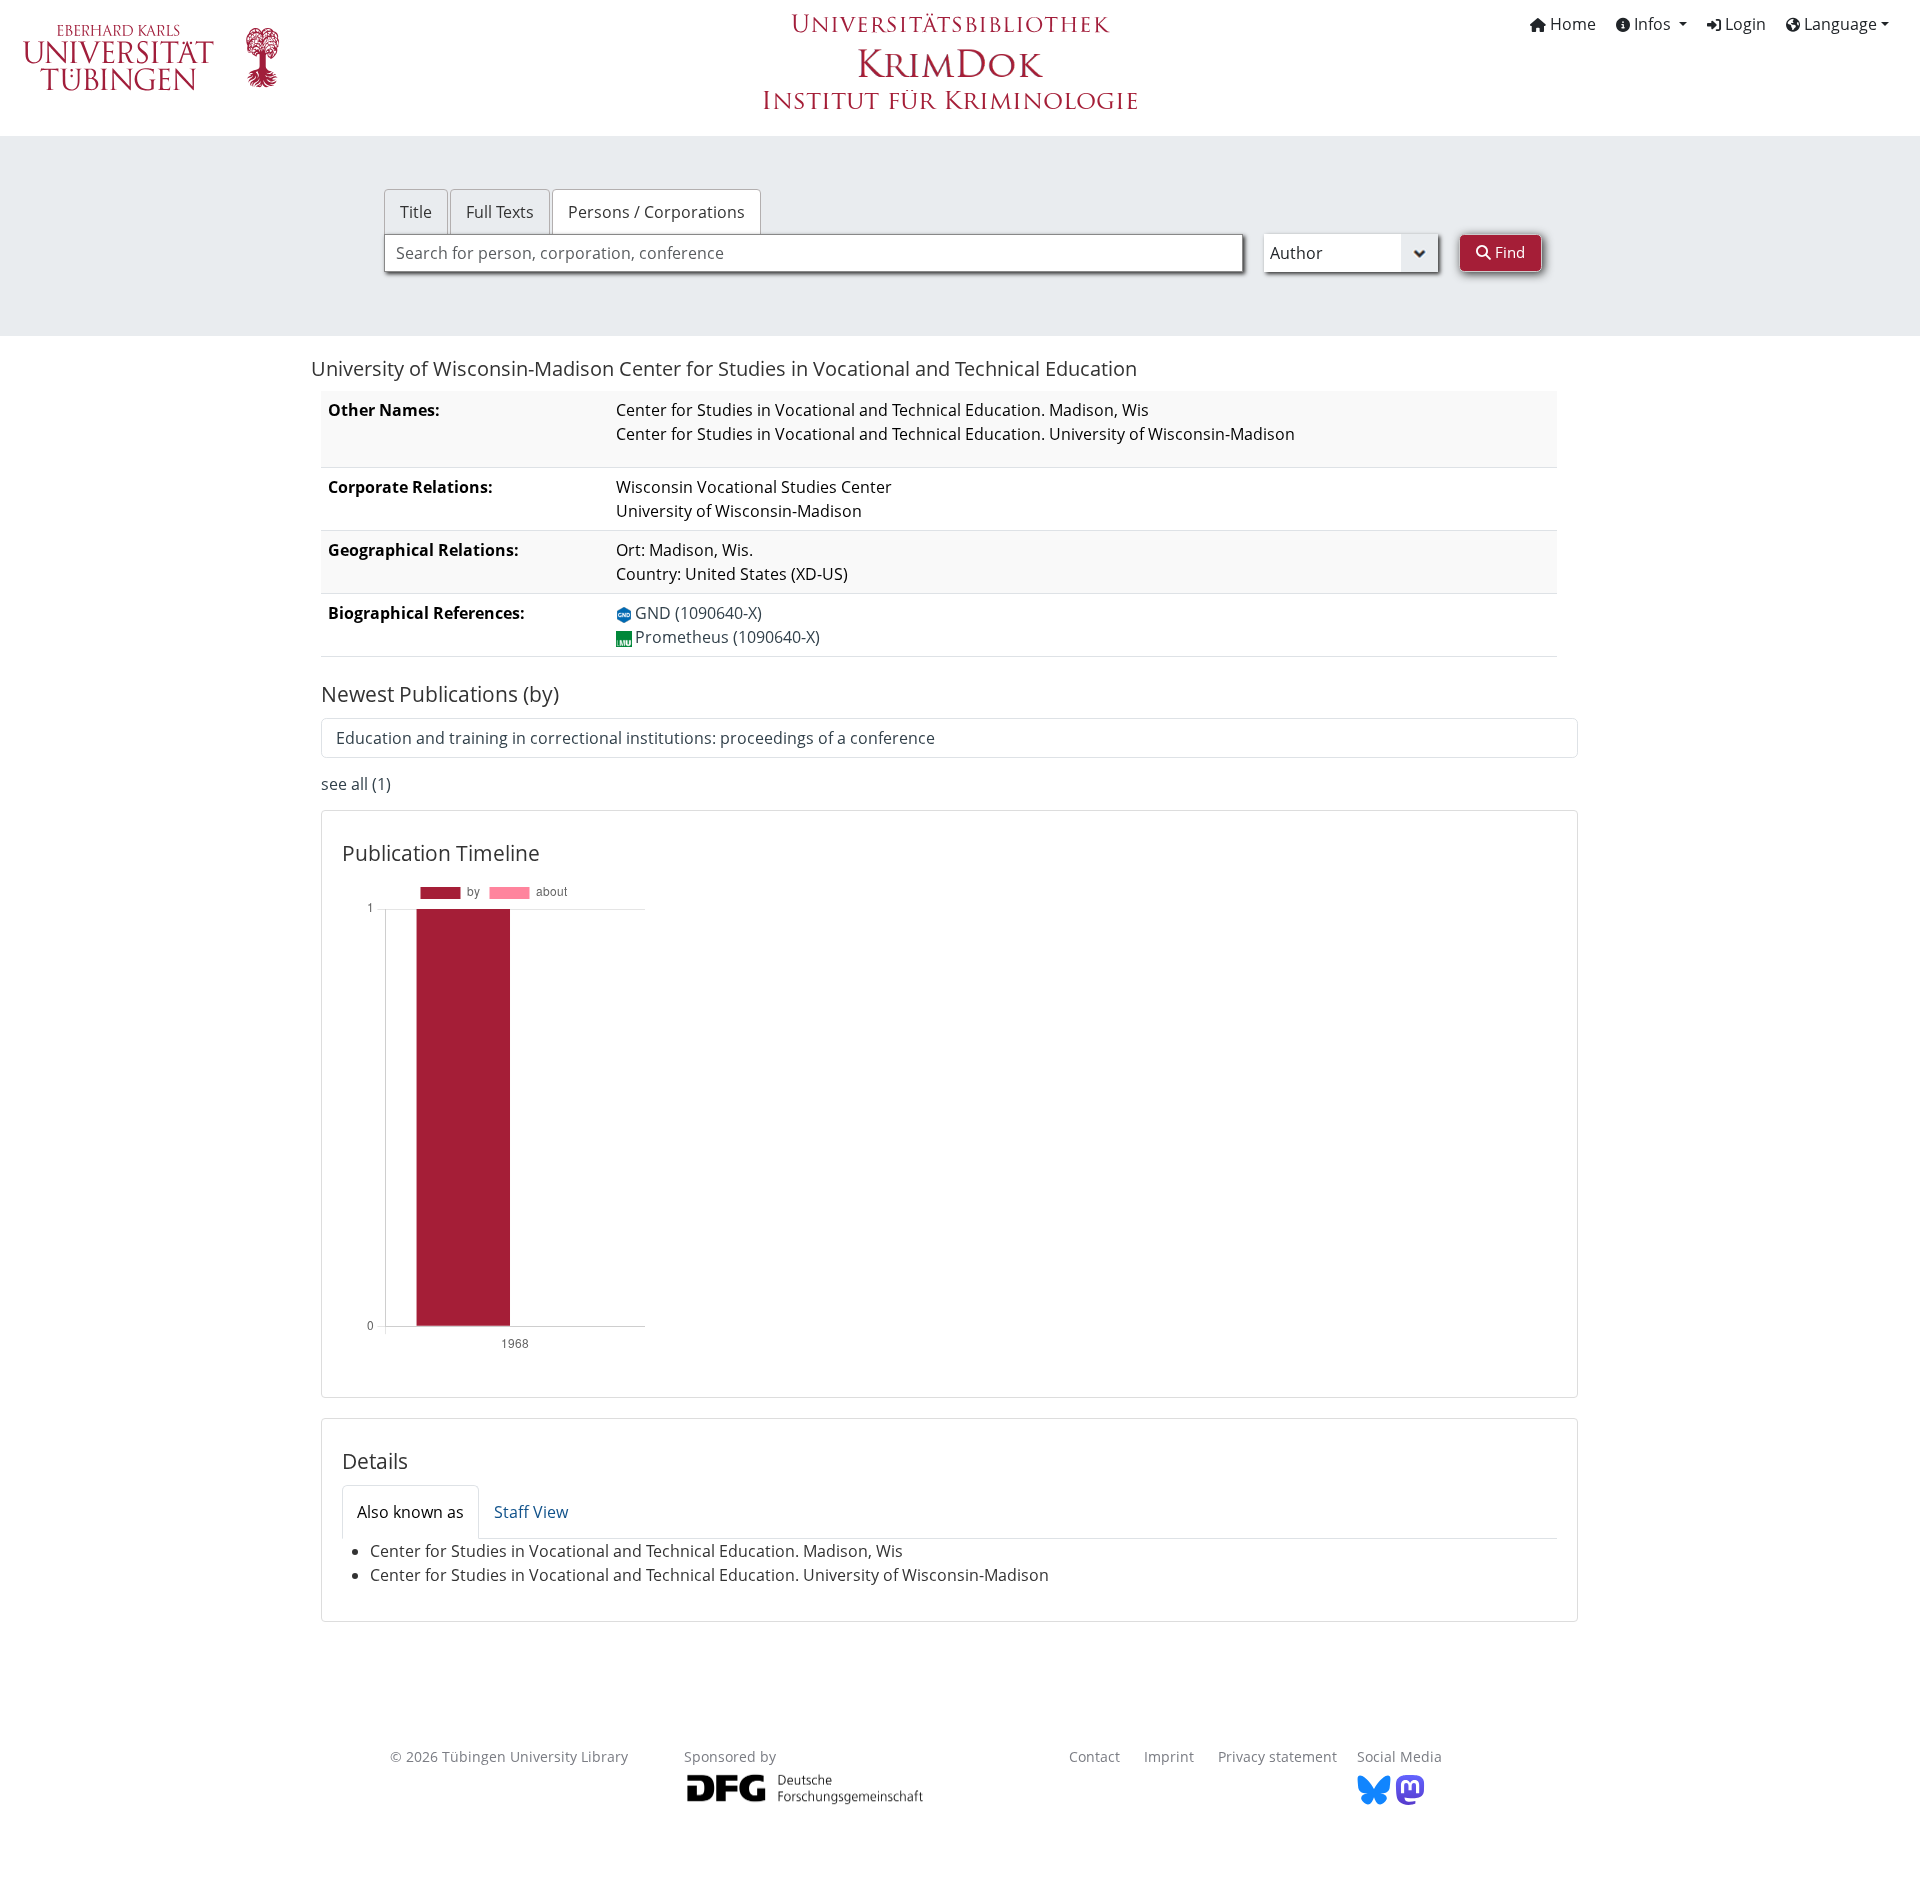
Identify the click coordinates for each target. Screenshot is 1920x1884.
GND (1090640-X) (698, 613)
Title (416, 212)
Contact (1094, 1756)
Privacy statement (1277, 1756)
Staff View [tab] (531, 1512)
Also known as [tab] (410, 1512)
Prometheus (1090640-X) (727, 637)
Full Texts (500, 212)
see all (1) (356, 784)
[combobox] (813, 253)
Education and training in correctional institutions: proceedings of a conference (635, 738)
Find (1508, 252)
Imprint (1169, 1756)
